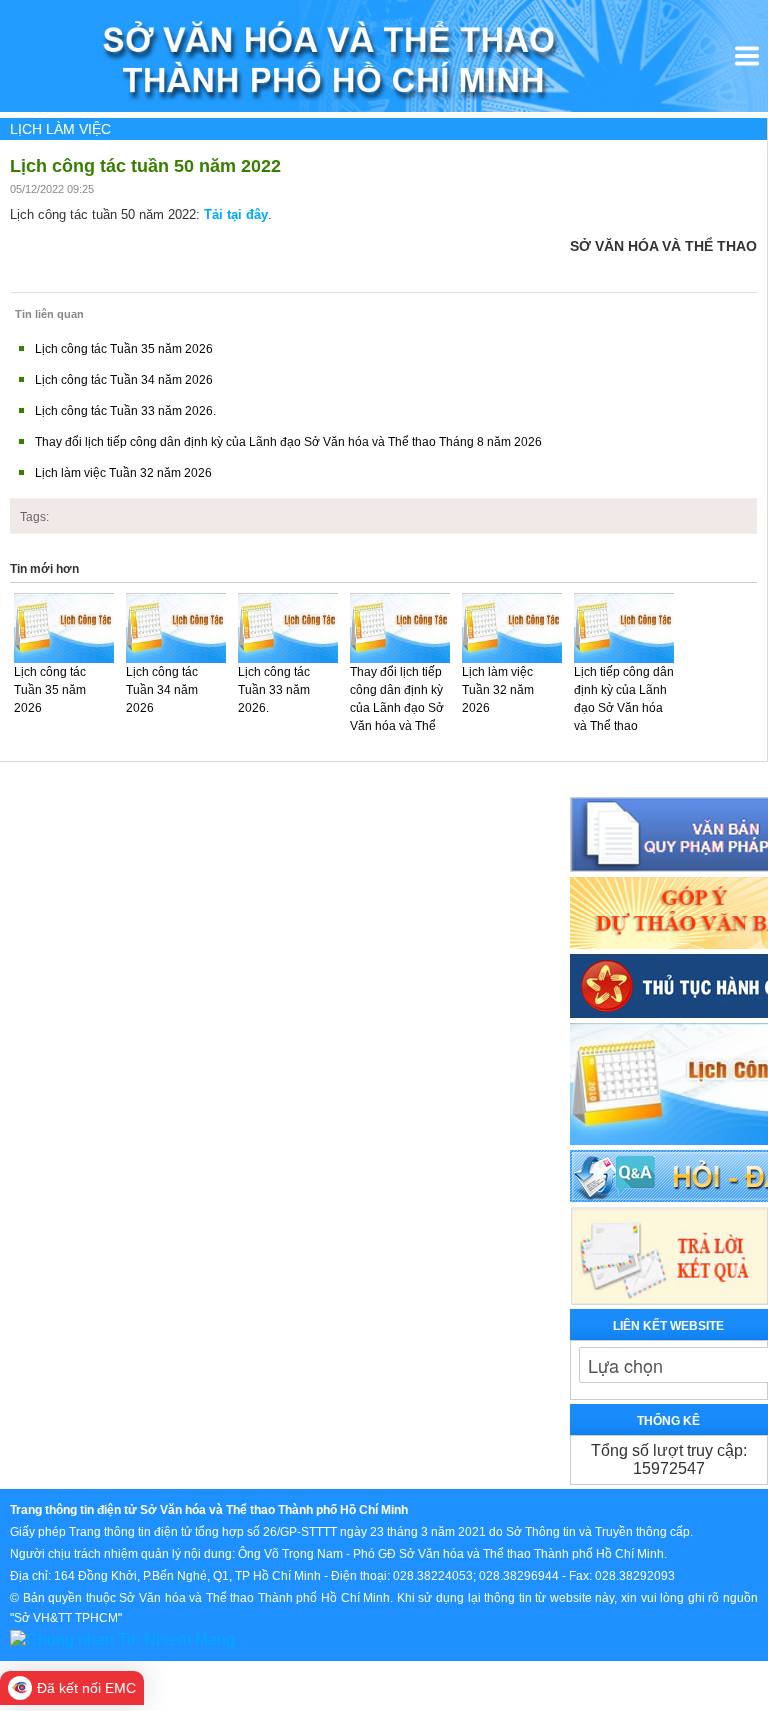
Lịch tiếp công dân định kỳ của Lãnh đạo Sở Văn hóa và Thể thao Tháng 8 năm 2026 (624, 717)
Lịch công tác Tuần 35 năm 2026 (124, 349)
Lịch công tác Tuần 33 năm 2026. (125, 411)
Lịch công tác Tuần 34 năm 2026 (124, 380)
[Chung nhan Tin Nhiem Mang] (122, 1639)
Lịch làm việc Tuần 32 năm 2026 (123, 473)
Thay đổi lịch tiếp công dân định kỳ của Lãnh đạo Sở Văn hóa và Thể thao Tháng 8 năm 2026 (288, 442)
